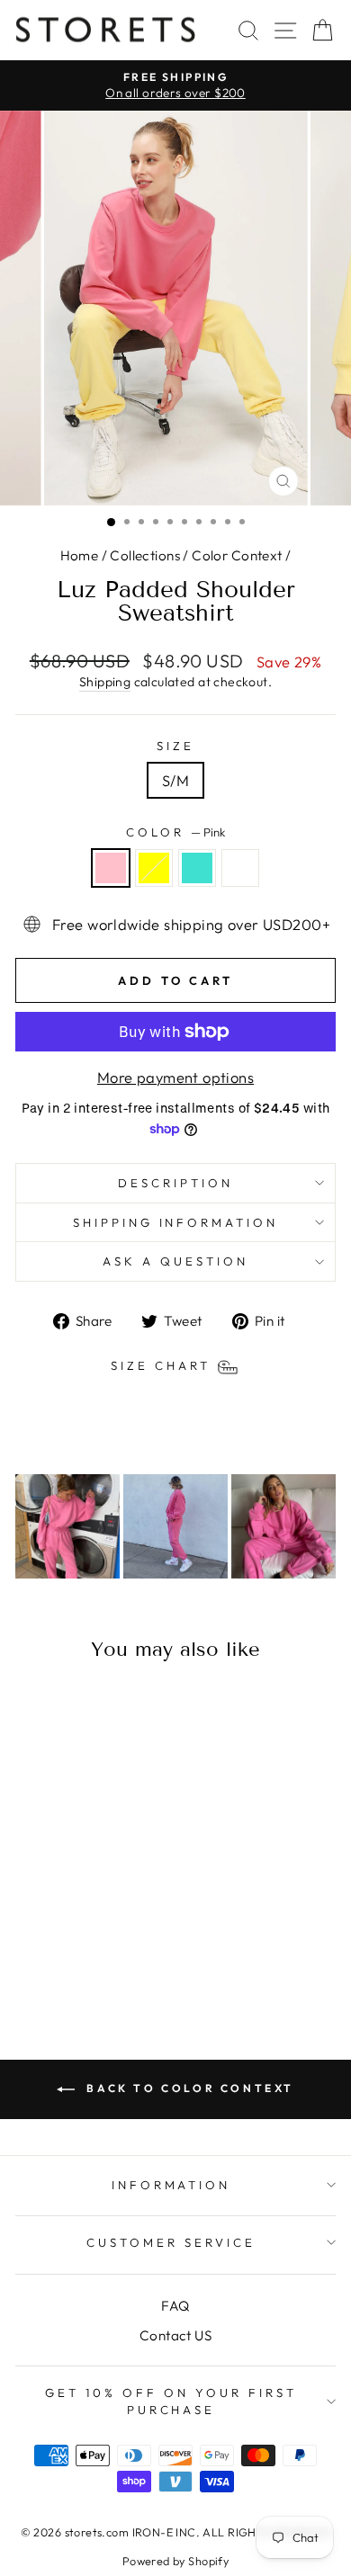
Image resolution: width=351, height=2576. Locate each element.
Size (175, 746)
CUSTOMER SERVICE (171, 2242)
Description (175, 1183)
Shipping (105, 682)
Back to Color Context (188, 2088)
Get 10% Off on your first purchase (171, 2401)
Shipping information (176, 1222)
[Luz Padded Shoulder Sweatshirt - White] (108, 1953)
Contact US (175, 2335)
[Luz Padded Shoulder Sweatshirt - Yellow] (66, 1953)
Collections (145, 555)
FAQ (175, 2306)
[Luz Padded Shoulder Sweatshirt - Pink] (45, 1953)
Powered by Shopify (175, 2561)
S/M (175, 780)
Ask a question (175, 1261)
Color (175, 832)
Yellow (154, 868)
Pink (111, 868)
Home (80, 555)
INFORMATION (171, 2185)
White (240, 868)
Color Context (237, 555)
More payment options (175, 1077)
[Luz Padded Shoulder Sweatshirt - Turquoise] (87, 1953)
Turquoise (197, 868)
